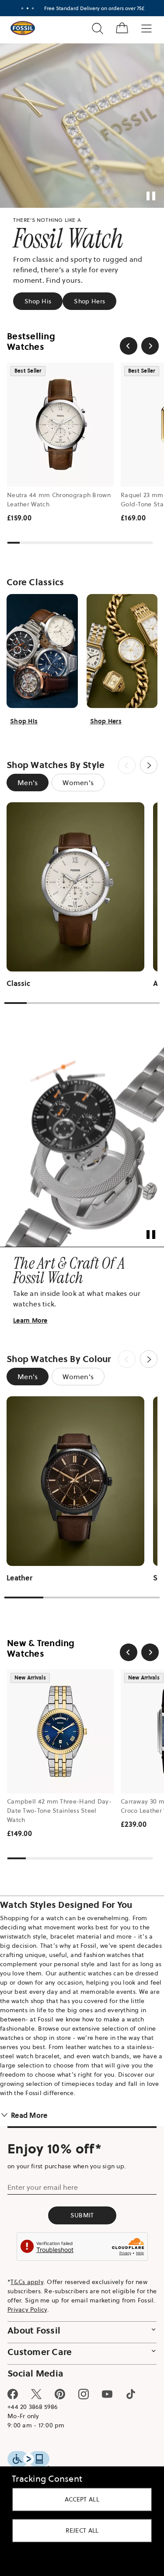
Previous (120, 753)
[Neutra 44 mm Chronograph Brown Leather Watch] (60, 418)
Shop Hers (89, 295)
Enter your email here (43, 2176)
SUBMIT (79, 2204)
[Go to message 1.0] (19, 8)
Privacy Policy (47, 2298)
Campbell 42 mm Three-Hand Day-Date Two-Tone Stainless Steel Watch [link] (59, 1790)
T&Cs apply (27, 2270)
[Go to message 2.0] (24, 8)
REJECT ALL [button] (79, 2530)
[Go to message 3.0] (29, 8)
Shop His (38, 295)
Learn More (30, 1300)
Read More (29, 2103)
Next (142, 753)
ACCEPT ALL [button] (79, 2499)
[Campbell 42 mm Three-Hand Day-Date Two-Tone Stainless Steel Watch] (60, 1710)
